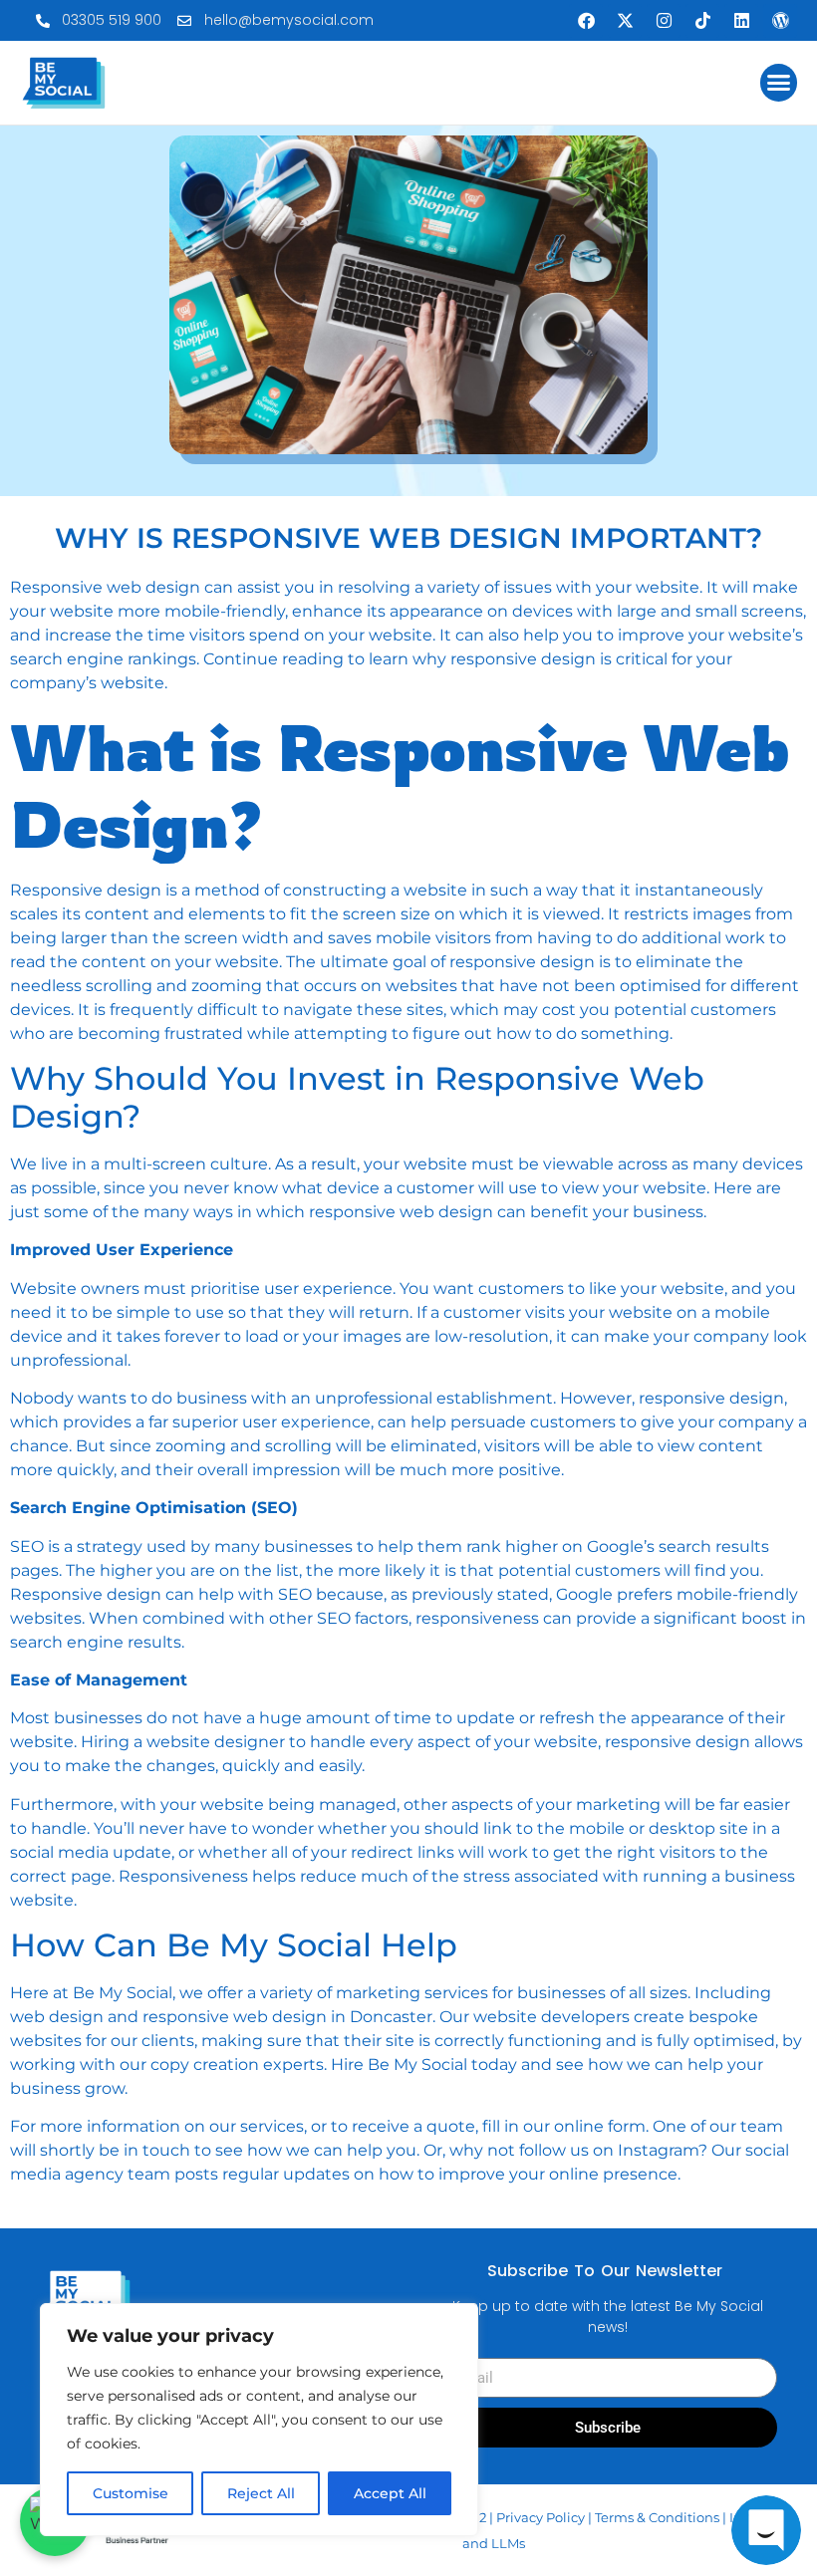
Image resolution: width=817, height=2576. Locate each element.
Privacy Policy (541, 2517)
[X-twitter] (625, 21)
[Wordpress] (780, 21)
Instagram (658, 2150)
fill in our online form (562, 2126)
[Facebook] (586, 21)
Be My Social (121, 1993)
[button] (779, 83)
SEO (27, 1546)
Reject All (261, 2493)
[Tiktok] (702, 21)
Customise (131, 2493)
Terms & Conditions (657, 2517)
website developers (553, 2017)
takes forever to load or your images (259, 1336)
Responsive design (86, 890)
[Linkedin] (741, 21)
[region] (259, 2420)
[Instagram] (664, 21)
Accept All (390, 2493)
